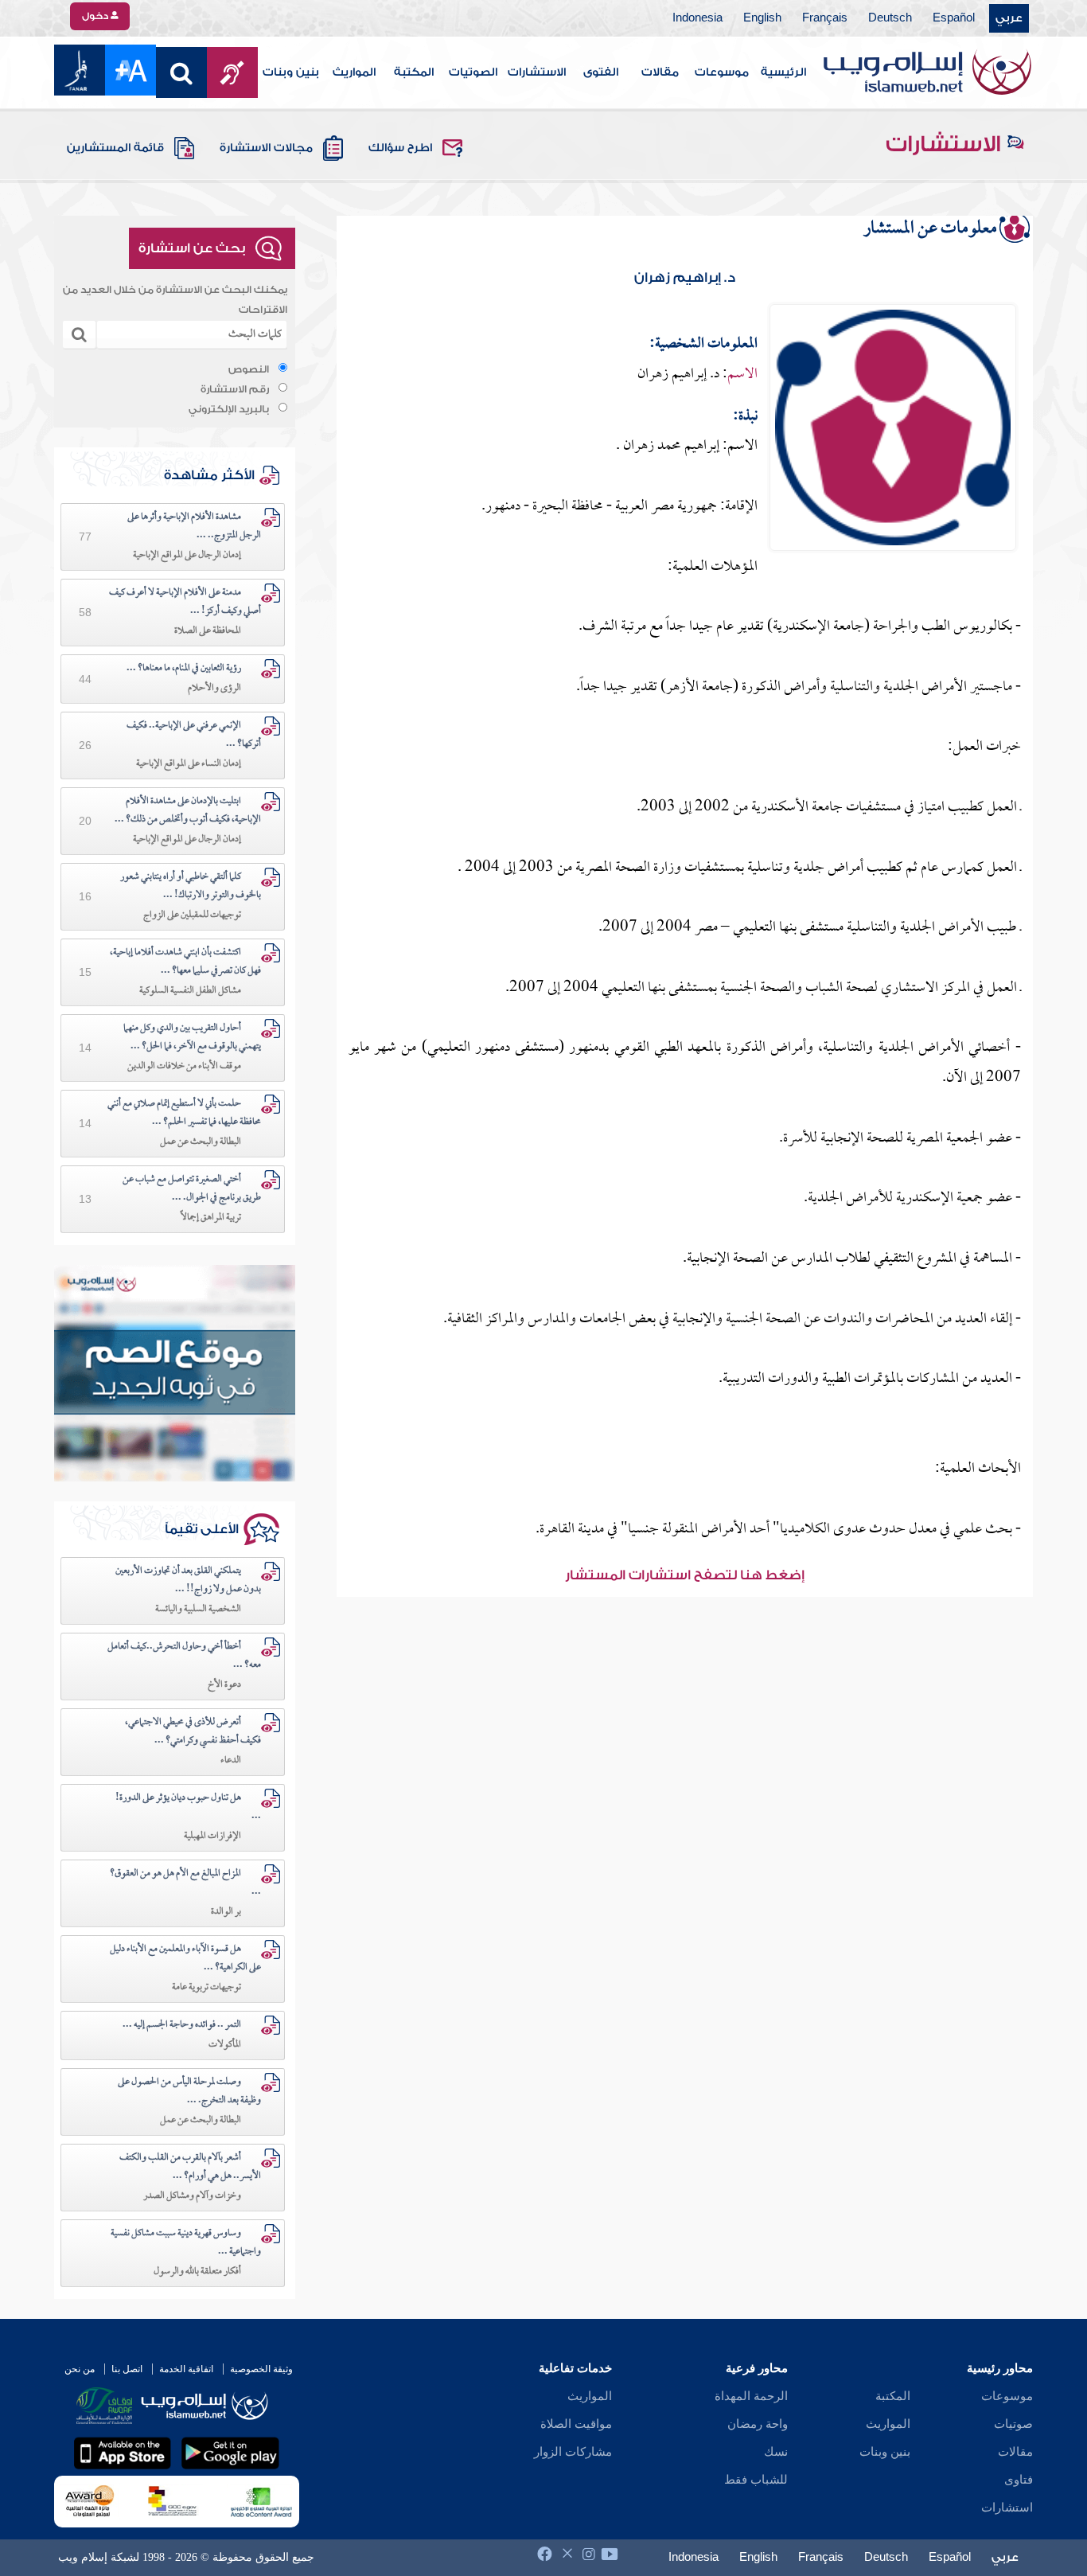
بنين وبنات (291, 72)
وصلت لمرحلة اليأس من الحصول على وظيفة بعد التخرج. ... (189, 2092)
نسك (776, 2452)
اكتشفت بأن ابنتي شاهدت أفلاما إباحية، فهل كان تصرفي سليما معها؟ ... (185, 962)
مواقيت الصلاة (576, 2424)
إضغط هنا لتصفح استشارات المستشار (685, 1575)
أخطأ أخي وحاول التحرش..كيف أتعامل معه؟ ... (184, 1656)
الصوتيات (473, 72)
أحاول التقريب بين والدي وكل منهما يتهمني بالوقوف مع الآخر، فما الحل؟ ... (192, 1038)
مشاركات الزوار (573, 2452)
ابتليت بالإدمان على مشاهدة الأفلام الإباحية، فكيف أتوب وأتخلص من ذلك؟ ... (188, 811)
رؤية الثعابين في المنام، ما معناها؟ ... (184, 669)
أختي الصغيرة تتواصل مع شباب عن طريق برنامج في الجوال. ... (192, 1189)
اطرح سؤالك (400, 148)
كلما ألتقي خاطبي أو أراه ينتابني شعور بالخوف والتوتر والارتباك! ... (191, 886)
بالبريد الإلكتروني (229, 409)
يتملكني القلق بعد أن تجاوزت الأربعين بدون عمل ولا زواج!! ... (188, 1581)
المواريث (354, 72)
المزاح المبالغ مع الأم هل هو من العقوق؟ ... (185, 1883)
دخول (96, 16)
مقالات (660, 72)
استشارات (1007, 2508)
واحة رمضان (758, 2424)
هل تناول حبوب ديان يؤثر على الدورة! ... (188, 1807)
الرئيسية (783, 72)
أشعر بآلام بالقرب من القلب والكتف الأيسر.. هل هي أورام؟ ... (190, 2167)
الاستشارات (537, 72)
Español (954, 18)
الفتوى (601, 72)
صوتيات (1013, 2424)
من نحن (80, 2369)
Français (825, 18)
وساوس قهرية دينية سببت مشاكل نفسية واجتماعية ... (186, 2243)
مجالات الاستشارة (266, 148)
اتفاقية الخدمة (186, 2369)
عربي (1009, 18)
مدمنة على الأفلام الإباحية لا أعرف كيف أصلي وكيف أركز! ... (185, 602)
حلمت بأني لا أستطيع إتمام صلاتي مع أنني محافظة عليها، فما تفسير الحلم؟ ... (184, 1113)
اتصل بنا (127, 2369)
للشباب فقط (756, 2480)
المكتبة (414, 72)
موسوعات (722, 72)
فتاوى (1019, 2480)
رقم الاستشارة (235, 389)
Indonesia (697, 18)
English (762, 18)
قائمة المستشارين (115, 148)
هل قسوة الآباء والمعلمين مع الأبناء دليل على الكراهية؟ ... (185, 1959)
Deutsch (890, 18)
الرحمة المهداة (751, 2396)
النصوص (249, 369)
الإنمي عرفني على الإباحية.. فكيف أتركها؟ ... (194, 735)
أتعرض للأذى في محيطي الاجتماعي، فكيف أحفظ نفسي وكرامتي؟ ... (193, 1732)
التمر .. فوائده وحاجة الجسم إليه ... (182, 2025)
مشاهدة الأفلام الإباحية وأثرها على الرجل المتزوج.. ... (194, 527)
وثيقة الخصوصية (261, 2369)
